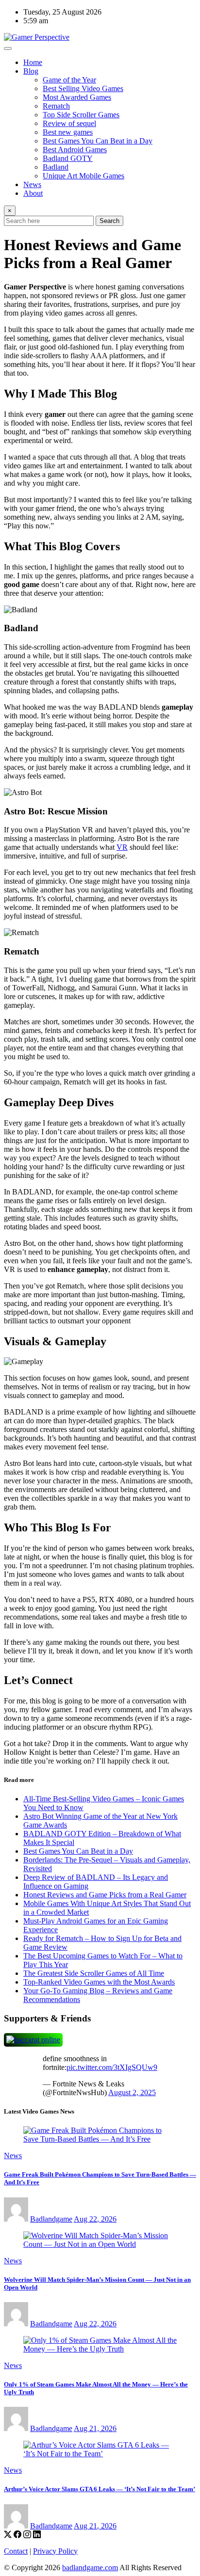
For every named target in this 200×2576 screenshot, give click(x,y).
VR (122, 847)
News (32, 184)
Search (109, 221)
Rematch (56, 106)
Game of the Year (69, 80)
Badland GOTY (68, 158)
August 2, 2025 (132, 2092)
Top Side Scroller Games (81, 115)
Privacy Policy (55, 2551)
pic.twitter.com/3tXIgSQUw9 (112, 2067)
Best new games (68, 132)
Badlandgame (51, 2219)
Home (33, 62)
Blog (31, 71)
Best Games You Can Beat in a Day (98, 141)
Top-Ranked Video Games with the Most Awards (99, 1982)
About (33, 193)
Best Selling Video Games (83, 88)
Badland (56, 167)
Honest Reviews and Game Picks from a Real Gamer (105, 1895)
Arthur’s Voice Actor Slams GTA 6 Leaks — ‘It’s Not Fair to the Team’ (100, 2489)
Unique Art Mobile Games (83, 176)
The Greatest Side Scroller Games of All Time (94, 1973)
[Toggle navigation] (8, 48)
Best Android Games (75, 150)
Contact (16, 2551)
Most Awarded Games (77, 97)
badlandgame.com (90, 2568)
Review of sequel (69, 123)
